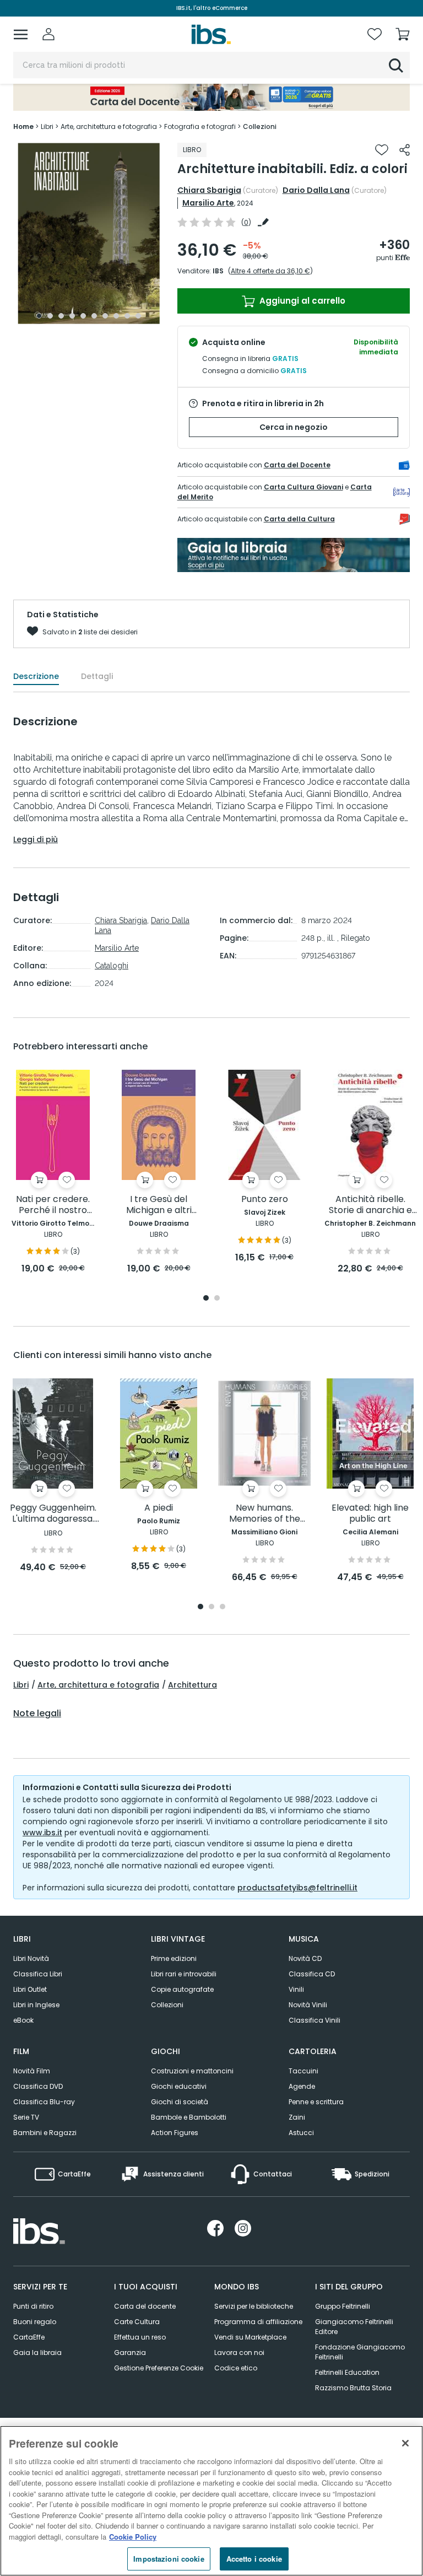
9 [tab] (127, 316)
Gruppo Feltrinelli (343, 2306)
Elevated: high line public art (370, 1514)
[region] (211, 2501)
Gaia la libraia (37, 2353)
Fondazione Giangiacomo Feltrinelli (360, 2352)
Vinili (296, 1989)
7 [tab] (105, 316)
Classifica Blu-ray (44, 2102)
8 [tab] (116, 316)
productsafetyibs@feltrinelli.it (297, 1888)
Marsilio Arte (208, 203)
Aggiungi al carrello (301, 301)
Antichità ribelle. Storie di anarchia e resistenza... (370, 1205)
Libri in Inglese (36, 2005)
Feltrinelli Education (347, 2372)
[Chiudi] (405, 2443)
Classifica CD (312, 1974)
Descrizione (36, 676)
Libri (21, 1685)
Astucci (301, 2133)
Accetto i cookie (254, 2559)
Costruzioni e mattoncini (192, 2071)
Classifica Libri (38, 1974)
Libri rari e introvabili (184, 1974)
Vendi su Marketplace (250, 2337)
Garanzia (130, 2353)
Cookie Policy (133, 2537)
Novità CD (305, 1958)
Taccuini (303, 2071)
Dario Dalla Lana (316, 190)
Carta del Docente (297, 465)
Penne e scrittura (316, 2102)
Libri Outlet (30, 1989)
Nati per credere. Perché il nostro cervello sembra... (53, 1205)
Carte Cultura (137, 2322)
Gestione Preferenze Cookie (159, 2368)
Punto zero (265, 1200)
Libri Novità (31, 1958)
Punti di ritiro (33, 2306)
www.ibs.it (42, 1833)
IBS (218, 271)
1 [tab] (39, 316)
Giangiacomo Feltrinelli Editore (354, 2327)
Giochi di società (180, 2102)
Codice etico (236, 2368)
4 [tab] (72, 316)
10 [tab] (138, 316)
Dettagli (97, 676)
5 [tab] (83, 316)
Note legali (37, 1713)
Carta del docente (145, 2306)
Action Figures (175, 2133)
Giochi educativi (179, 2086)
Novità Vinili (308, 2005)
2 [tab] (50, 316)
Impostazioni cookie (169, 2559)
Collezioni (167, 2005)
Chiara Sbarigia (209, 190)
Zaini (297, 2117)
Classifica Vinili (314, 2020)
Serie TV (26, 2117)
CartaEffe (29, 2337)
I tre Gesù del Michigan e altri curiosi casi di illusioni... (159, 1205)
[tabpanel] (89, 233)
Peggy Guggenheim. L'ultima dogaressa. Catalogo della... (53, 1514)
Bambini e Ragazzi (45, 2133)
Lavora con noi (239, 2353)
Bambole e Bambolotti (189, 2117)
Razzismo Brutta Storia (353, 2388)
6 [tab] (94, 316)
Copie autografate (182, 1989)
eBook (23, 2020)
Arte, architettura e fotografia (98, 1685)
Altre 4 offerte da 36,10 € (270, 271)
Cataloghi (112, 966)
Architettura (192, 1685)
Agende (302, 2086)
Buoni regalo (35, 2322)
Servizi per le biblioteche (254, 2306)
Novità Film (32, 2071)
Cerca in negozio (294, 427)
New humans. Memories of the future (265, 1514)
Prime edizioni (174, 1958)
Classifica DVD (38, 2086)
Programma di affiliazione (258, 2322)
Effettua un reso (140, 2337)
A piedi (159, 1508)
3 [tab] (61, 316)
